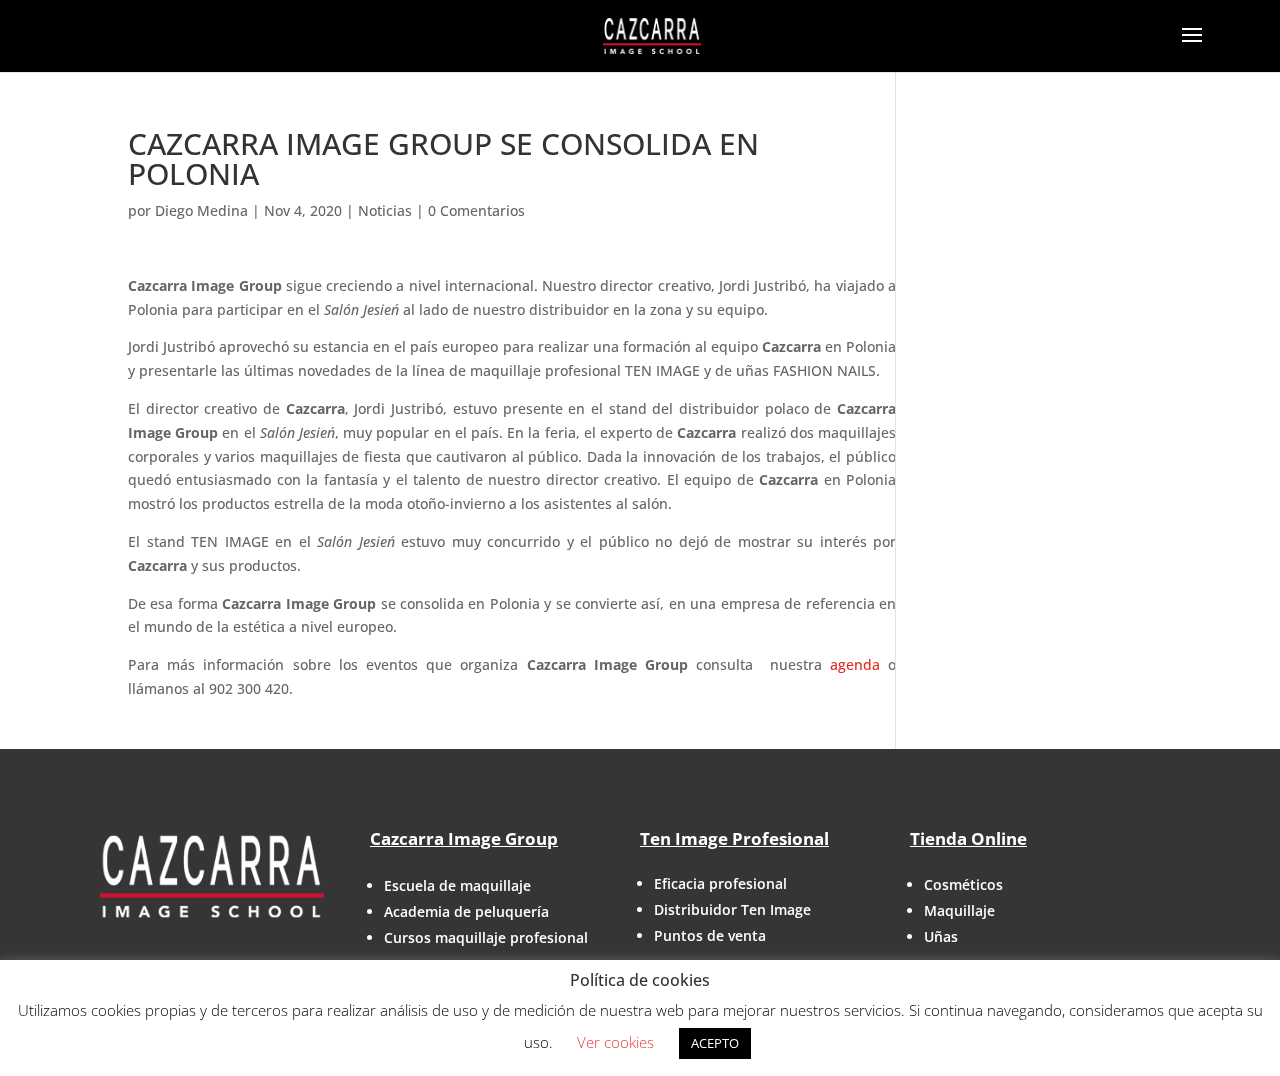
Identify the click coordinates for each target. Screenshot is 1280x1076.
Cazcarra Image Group (464, 838)
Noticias (385, 210)
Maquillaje (959, 910)
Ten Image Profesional (734, 838)
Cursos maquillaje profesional (486, 937)
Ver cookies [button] (615, 1042)
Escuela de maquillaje (457, 885)
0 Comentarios (476, 210)
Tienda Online (968, 838)
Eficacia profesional (720, 883)
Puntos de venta (710, 935)
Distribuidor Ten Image (732, 909)
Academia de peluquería (466, 911)
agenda (855, 664)
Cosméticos (963, 884)
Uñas (941, 936)
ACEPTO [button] (715, 1043)
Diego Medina (201, 210)
